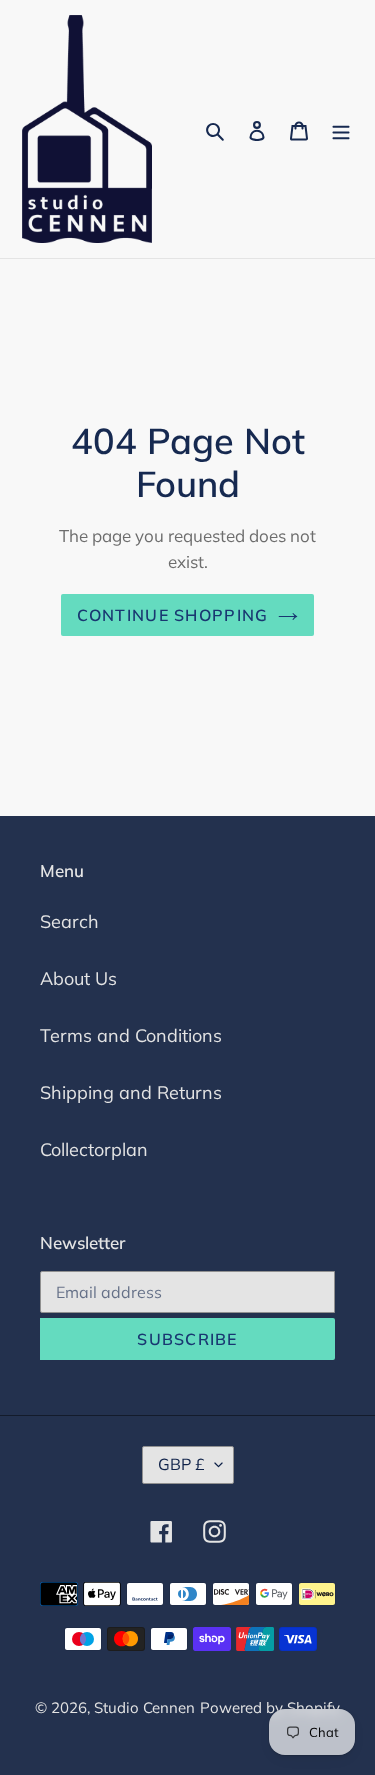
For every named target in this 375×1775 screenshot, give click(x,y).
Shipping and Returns (131, 1092)
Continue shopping (173, 615)
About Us (78, 978)
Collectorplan (94, 1149)
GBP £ (181, 1464)
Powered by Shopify (270, 1707)
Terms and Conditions (131, 1035)
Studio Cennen (144, 1707)
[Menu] (341, 129)
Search (69, 921)
